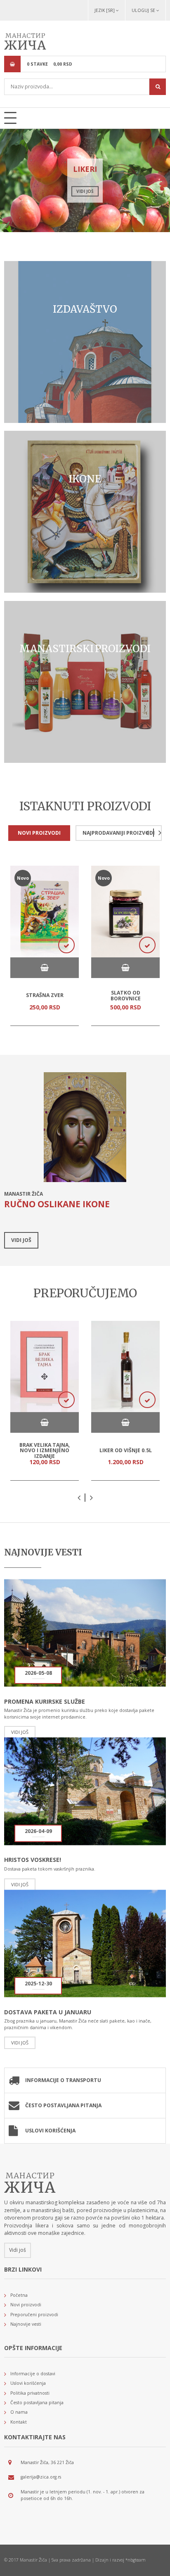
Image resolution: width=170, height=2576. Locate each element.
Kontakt (19, 2422)
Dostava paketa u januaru (48, 2012)
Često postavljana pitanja (63, 2105)
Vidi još (85, 191)
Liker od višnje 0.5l (126, 1450)
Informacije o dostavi (33, 2374)
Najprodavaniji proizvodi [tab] (119, 833)
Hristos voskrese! (33, 1860)
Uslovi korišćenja (50, 2131)
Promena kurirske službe (45, 1701)
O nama (19, 2412)
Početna (19, 2295)
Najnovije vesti (26, 2324)
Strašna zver (45, 995)
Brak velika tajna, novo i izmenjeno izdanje (45, 1451)
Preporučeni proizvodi (34, 2315)
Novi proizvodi (26, 2305)
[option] (85, 180)
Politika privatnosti (30, 2393)
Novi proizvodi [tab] (39, 833)
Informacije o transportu (63, 2080)
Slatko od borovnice (126, 996)
